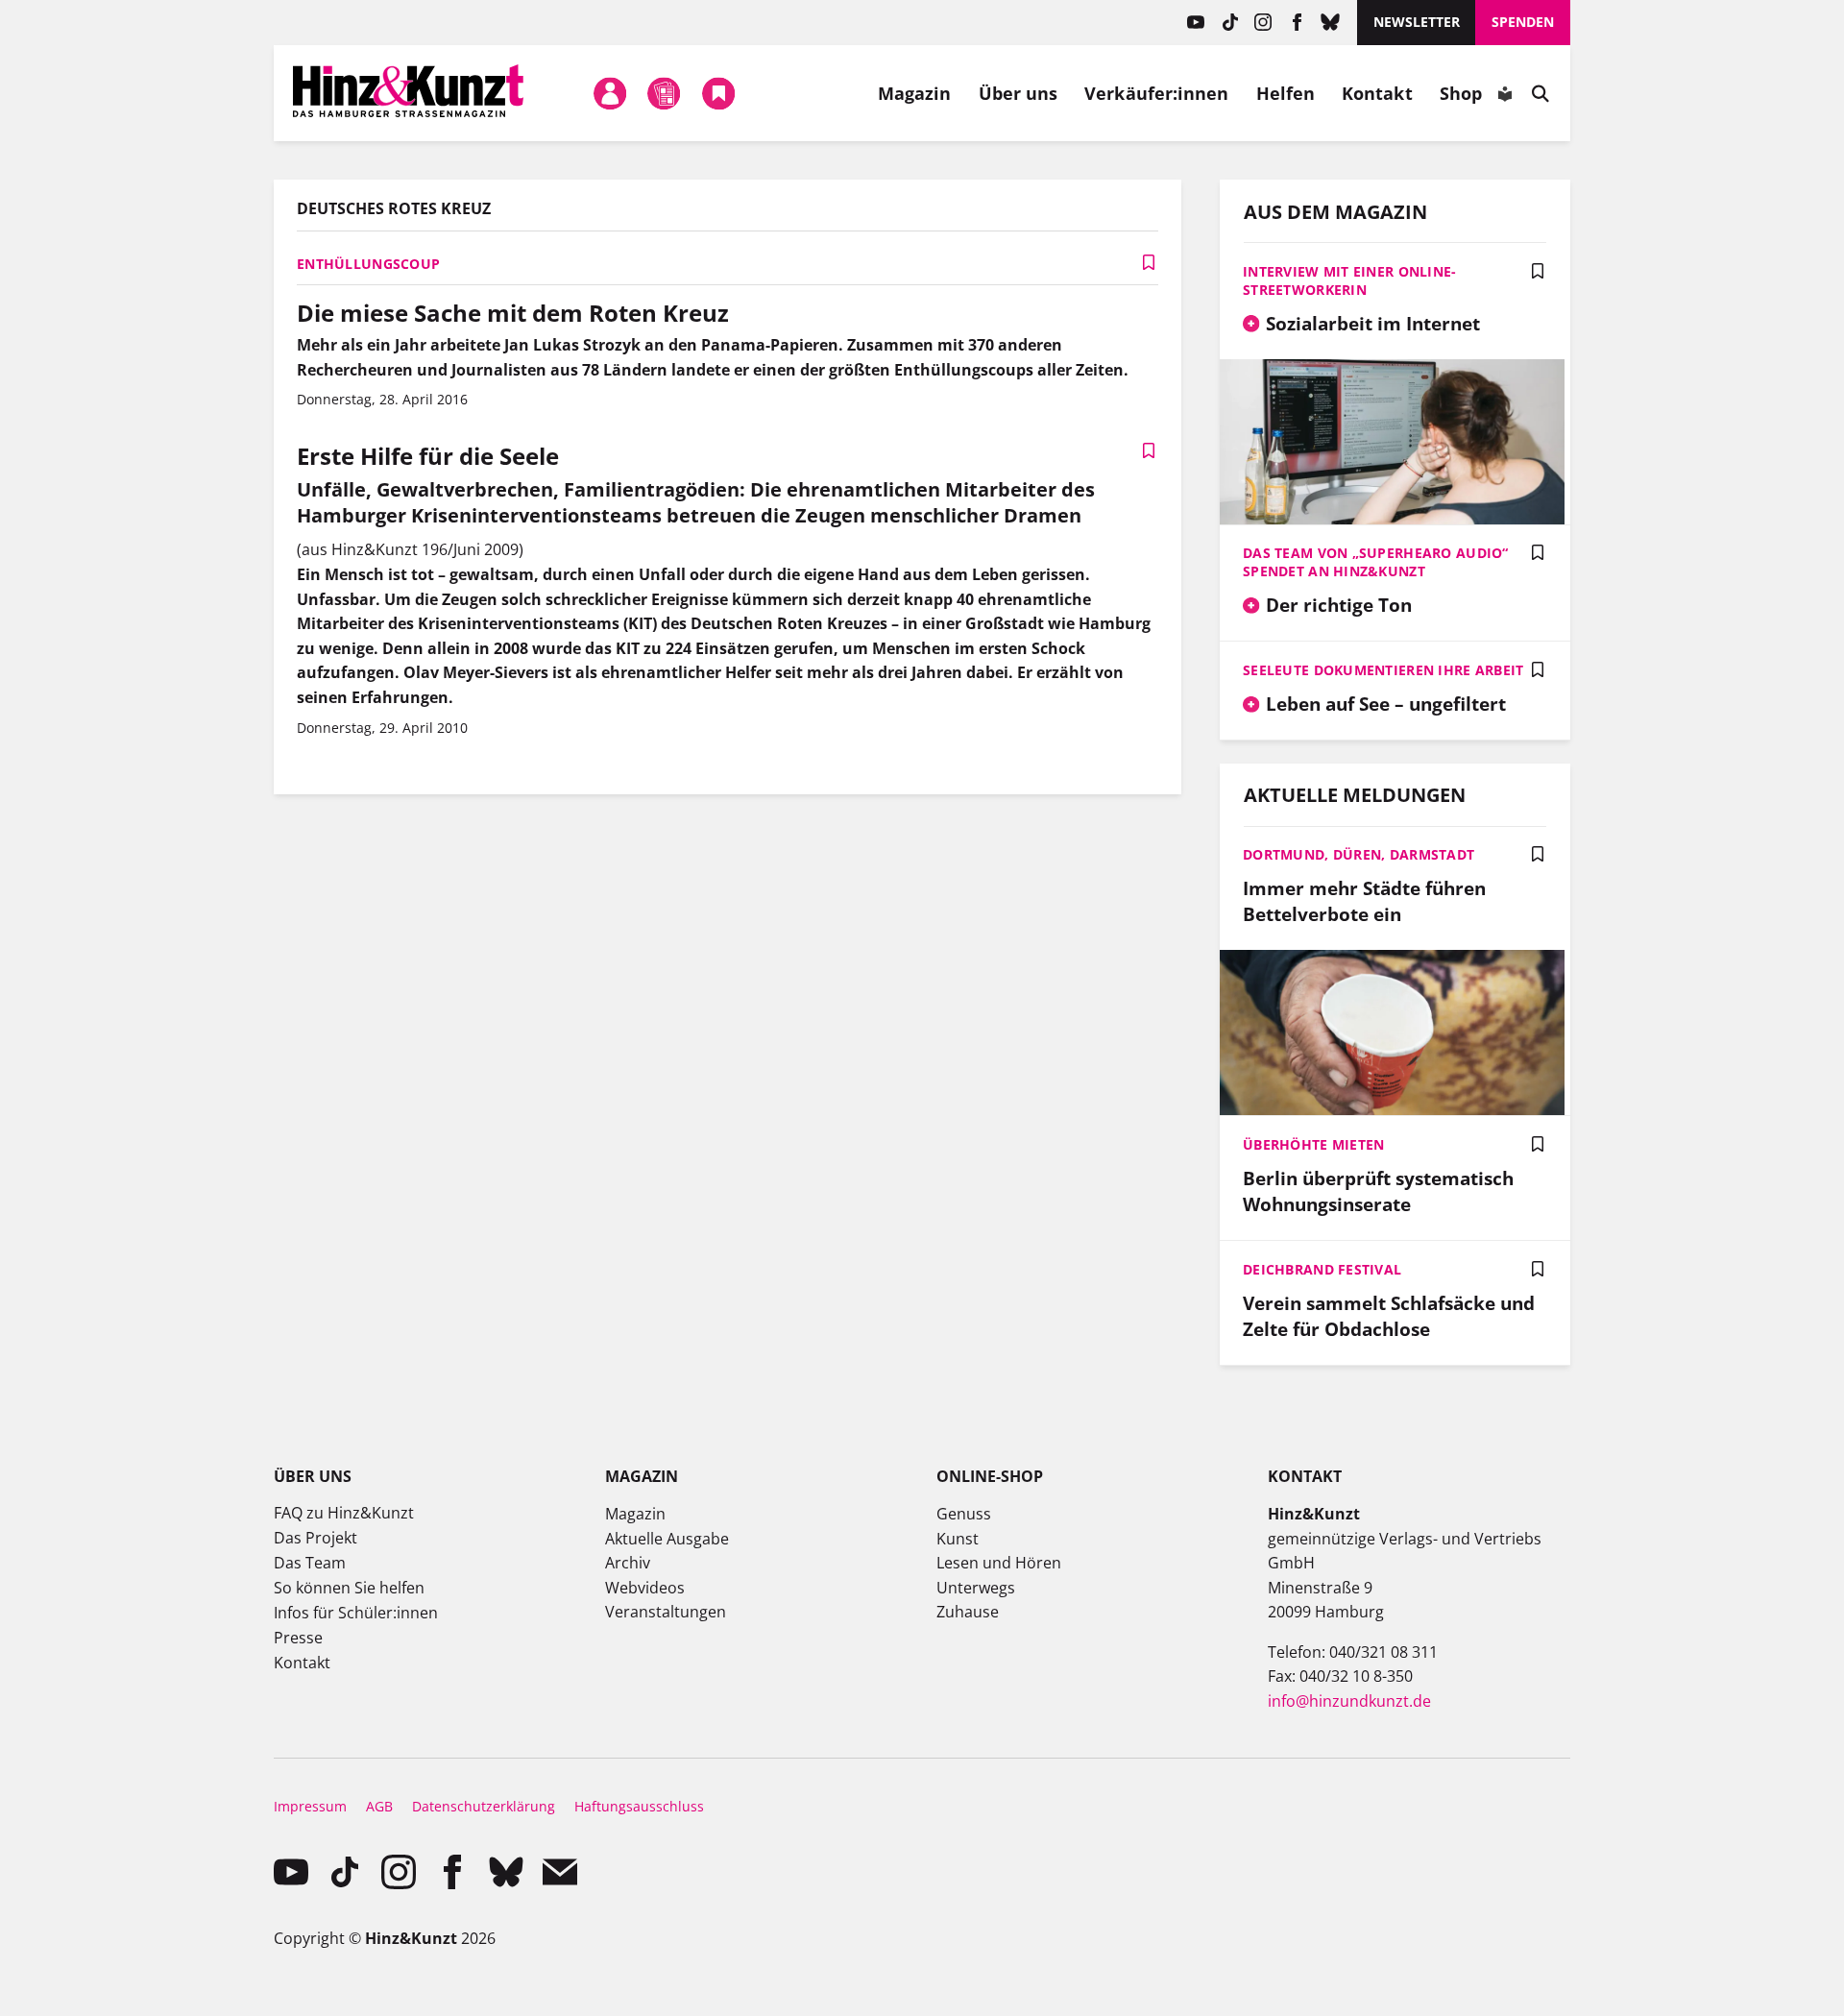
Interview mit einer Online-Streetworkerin (1350, 280)
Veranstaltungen (666, 1612)
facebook (1297, 23)
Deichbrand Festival (1322, 1269)
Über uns (1019, 93)
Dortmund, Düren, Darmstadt (1359, 854)
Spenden (1523, 22)
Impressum (310, 1806)
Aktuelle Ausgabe (667, 1539)
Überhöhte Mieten (1313, 1144)
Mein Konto (611, 93)
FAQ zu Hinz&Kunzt (344, 1513)
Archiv (628, 1563)
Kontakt (1377, 93)
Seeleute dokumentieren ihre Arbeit (1383, 670)
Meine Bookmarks (718, 93)
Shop (1461, 93)
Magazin (915, 93)
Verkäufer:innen (1156, 93)
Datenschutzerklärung (484, 1806)
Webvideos (645, 1588)
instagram (1263, 23)
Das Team (310, 1563)
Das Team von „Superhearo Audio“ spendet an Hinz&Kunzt (1376, 562)
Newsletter (1417, 22)
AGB (379, 1806)
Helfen (1286, 93)
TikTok (1230, 23)
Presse (298, 1638)
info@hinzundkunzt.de (1349, 1701)
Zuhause (968, 1612)
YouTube (1196, 23)
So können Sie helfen (349, 1588)
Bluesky (1331, 23)
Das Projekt (315, 1538)
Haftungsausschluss (639, 1806)
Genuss (964, 1514)
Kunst (958, 1539)
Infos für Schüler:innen (356, 1613)
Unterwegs (976, 1588)
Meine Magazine (665, 93)
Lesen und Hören (999, 1563)
